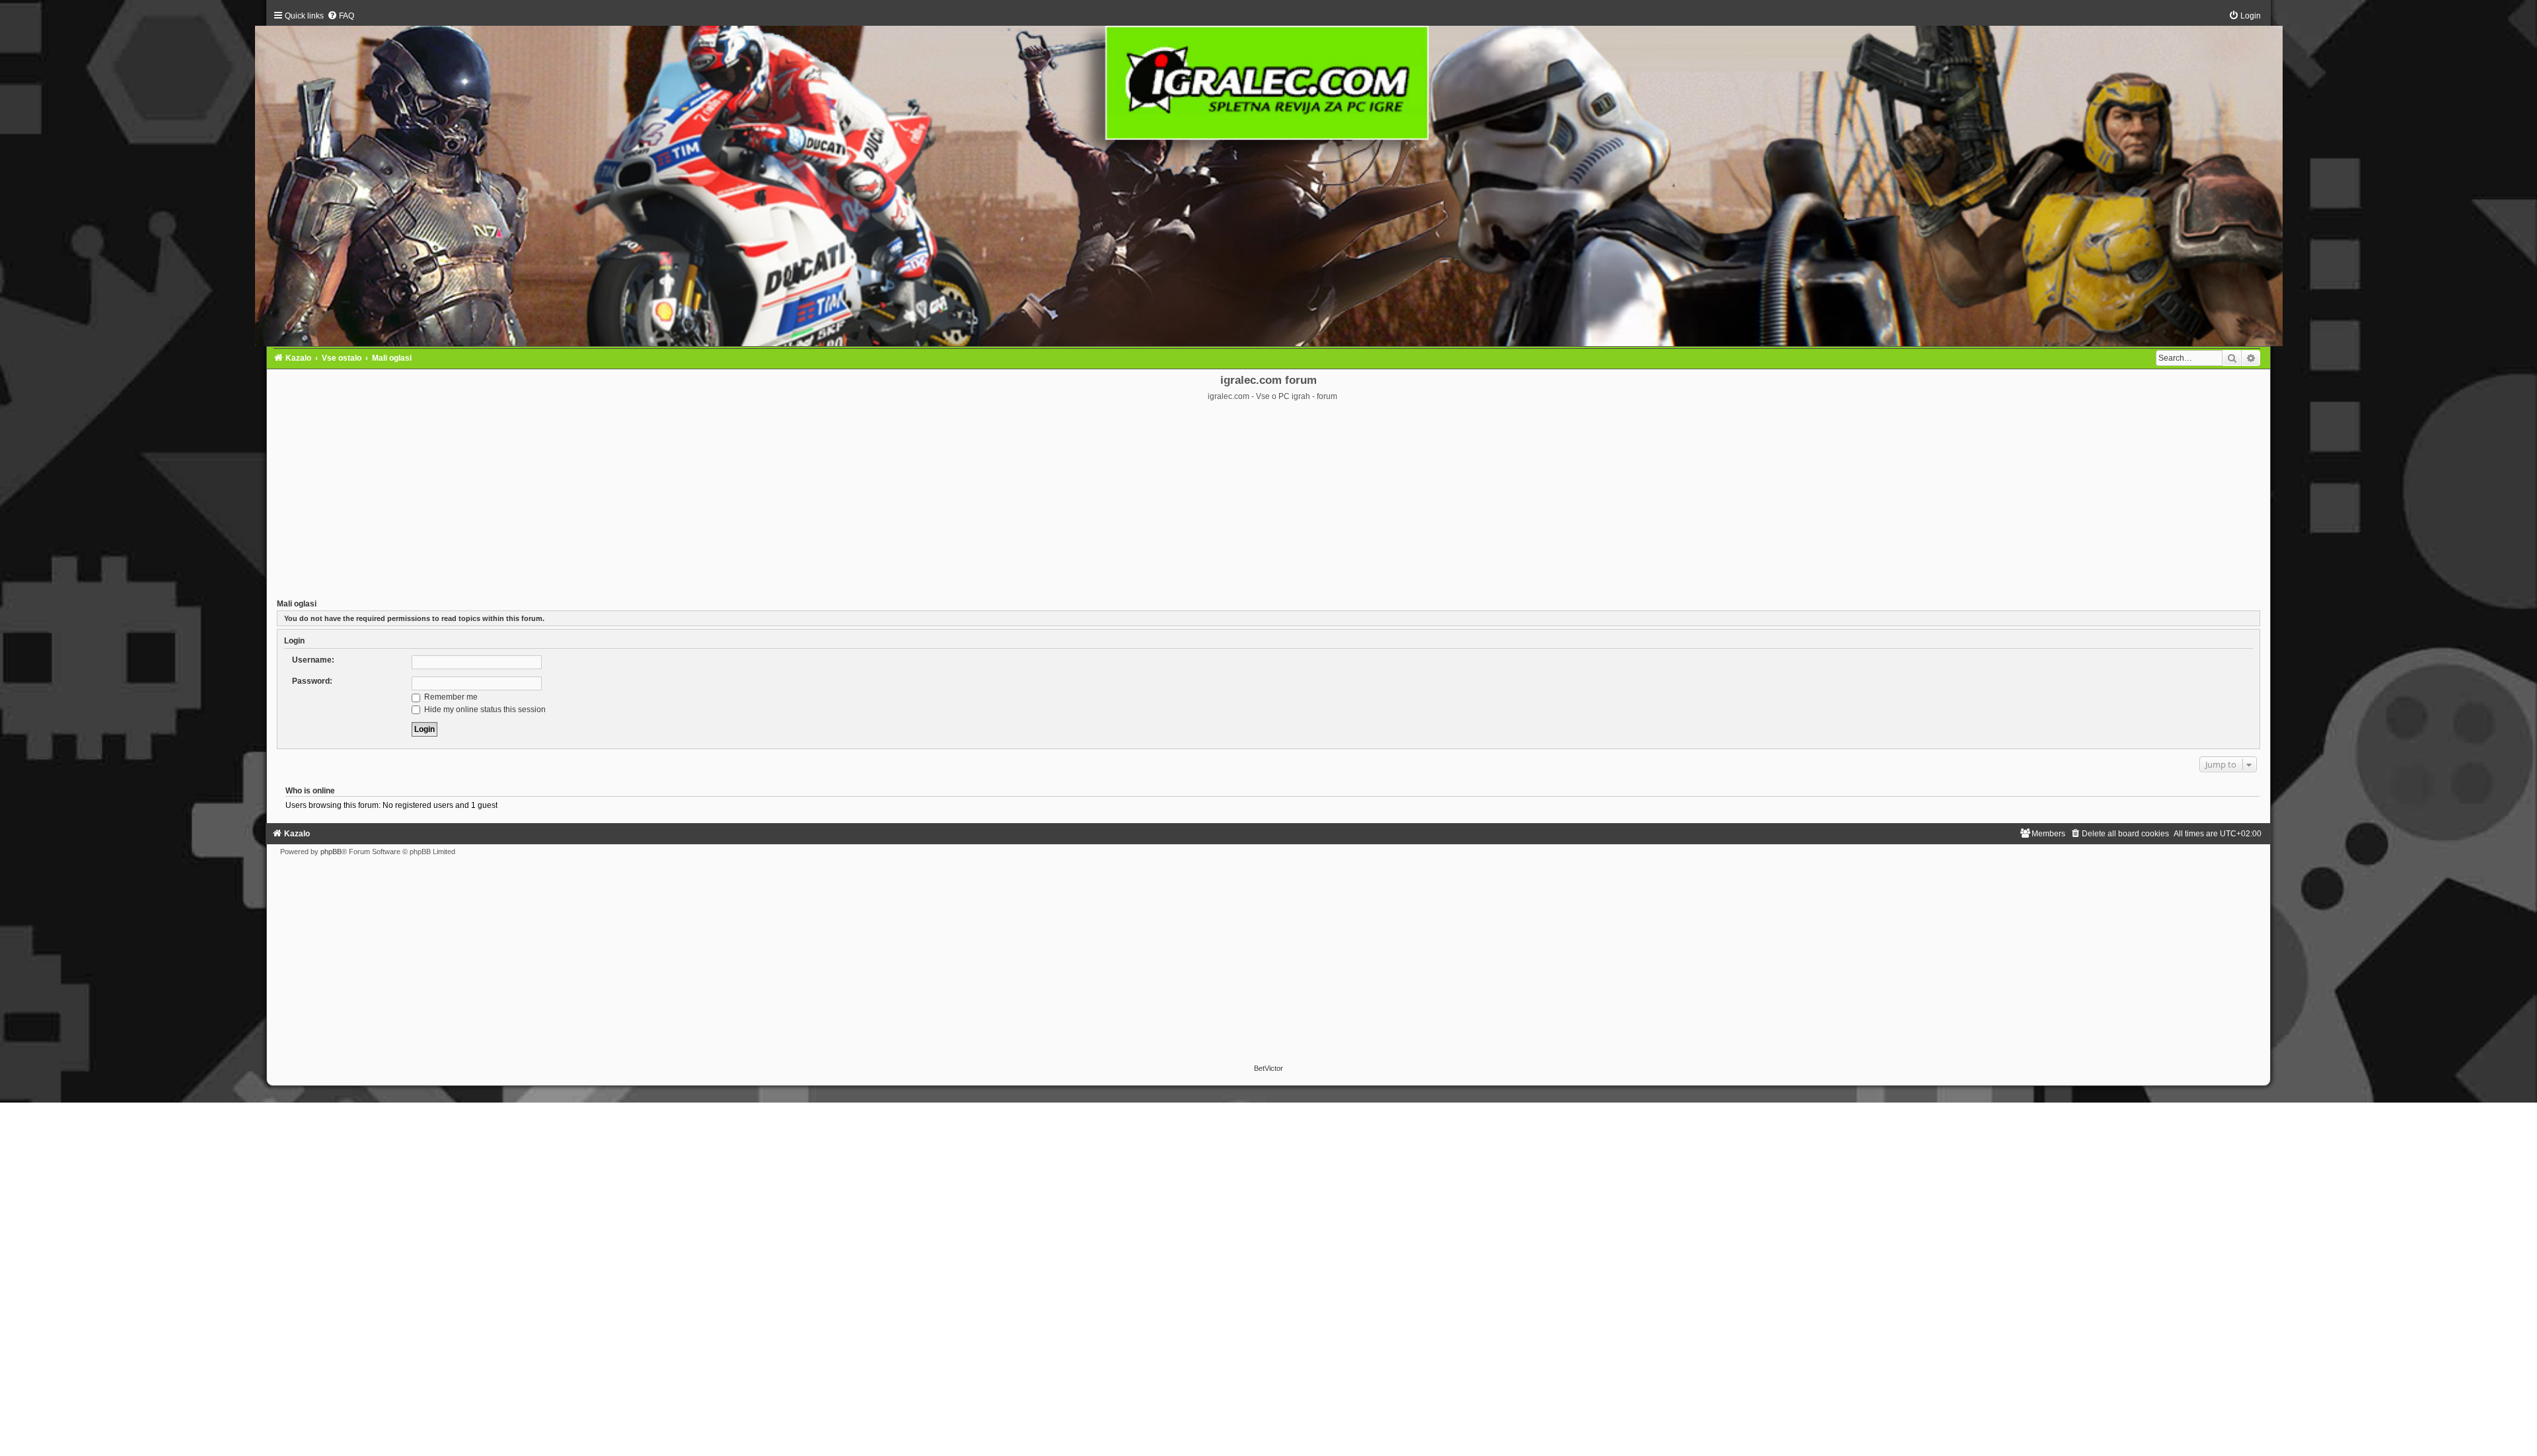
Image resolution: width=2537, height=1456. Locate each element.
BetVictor (1268, 1068)
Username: (313, 660)
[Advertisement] (1268, 501)
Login (294, 641)
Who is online (310, 791)
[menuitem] (341, 16)
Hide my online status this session (484, 710)
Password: (312, 681)
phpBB (331, 852)
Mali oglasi (297, 604)
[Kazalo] (1269, 178)
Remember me (450, 697)
